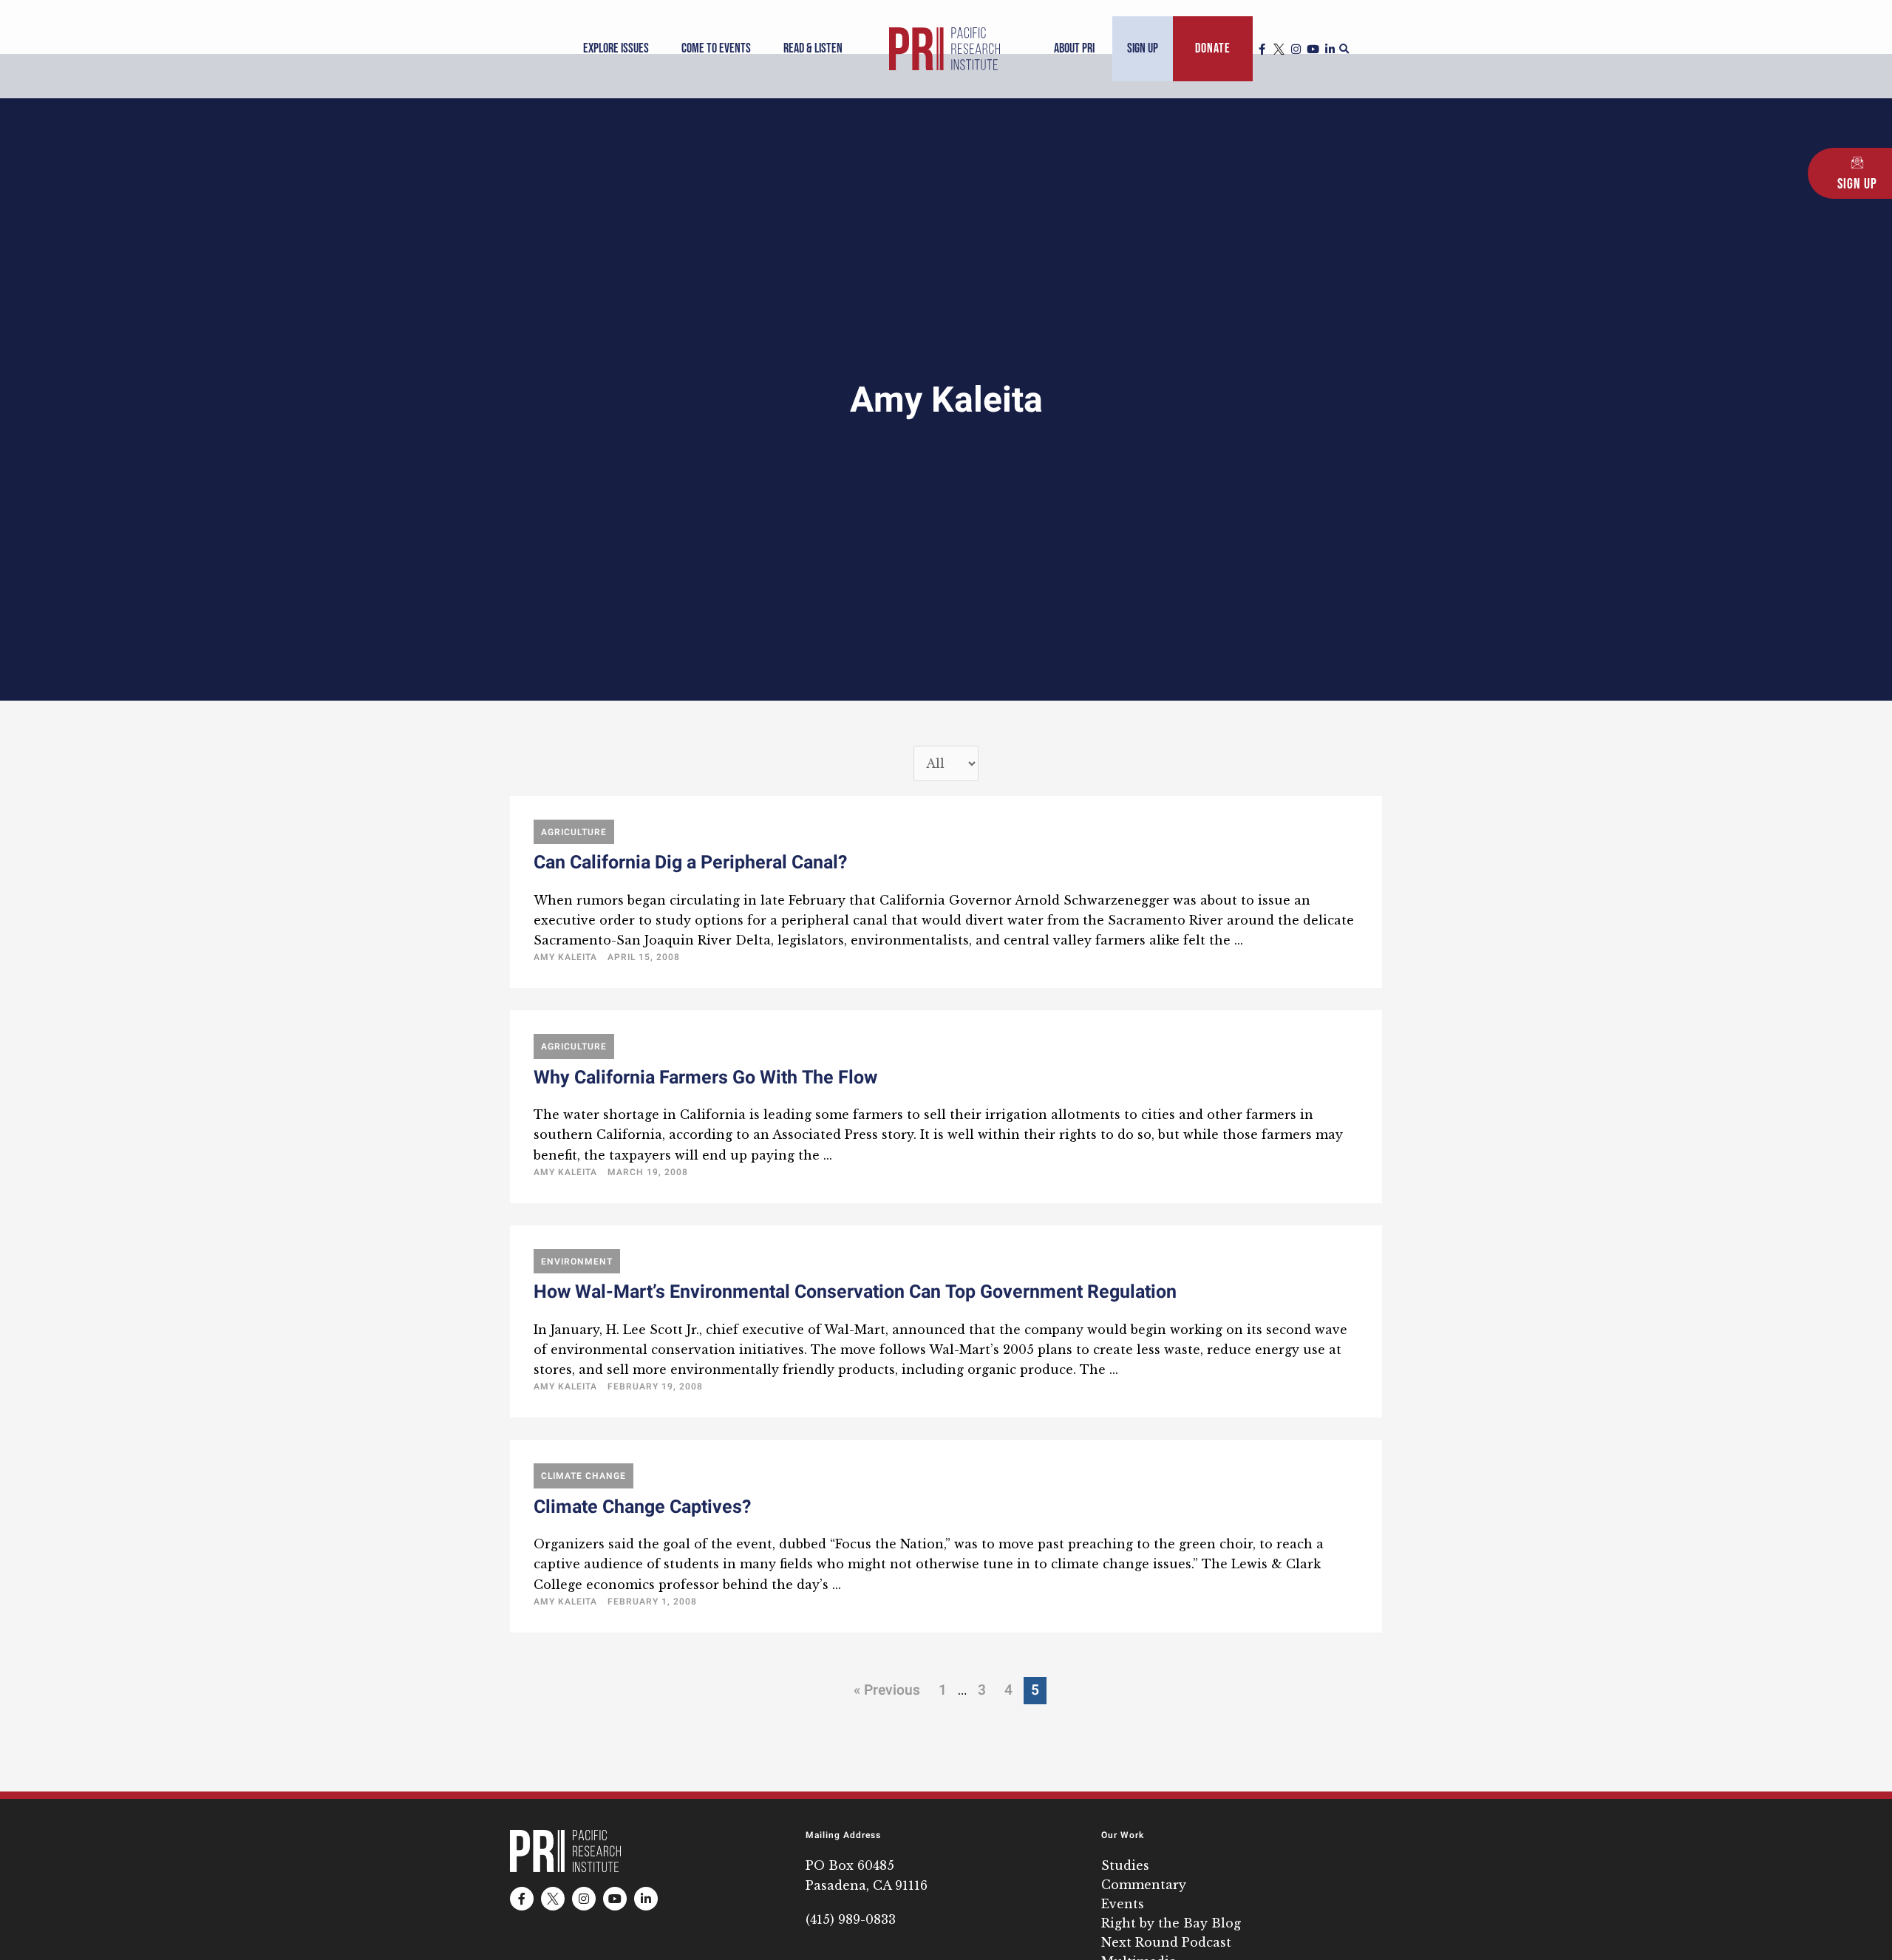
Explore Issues (616, 48)
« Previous (887, 1690)
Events (1123, 1904)
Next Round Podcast (1166, 1942)
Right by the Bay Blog (1171, 1923)
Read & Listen (813, 48)
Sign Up (1143, 48)
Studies (1125, 1865)
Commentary (1144, 1885)
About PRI (1074, 48)
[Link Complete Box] (946, 892)
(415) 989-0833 (851, 1919)
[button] (1344, 50)
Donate (1213, 48)
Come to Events (716, 48)
